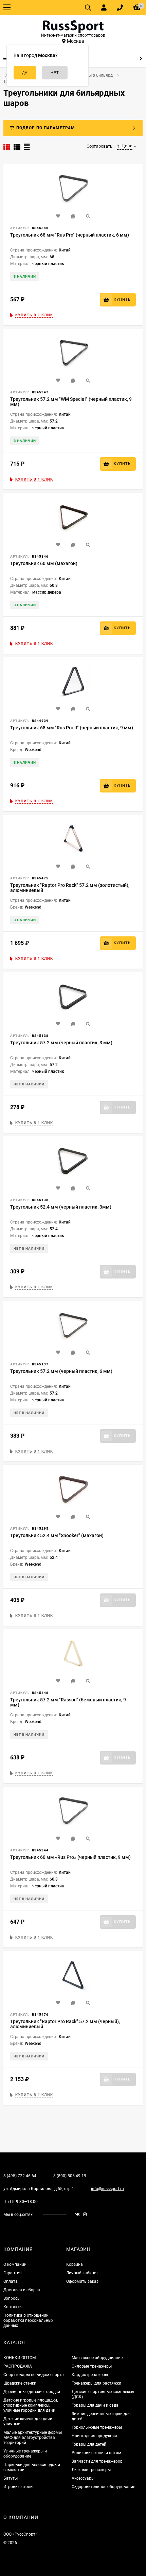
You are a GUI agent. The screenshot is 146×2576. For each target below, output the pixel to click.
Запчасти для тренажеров (97, 2461)
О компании (15, 2264)
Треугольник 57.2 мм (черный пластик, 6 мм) (61, 1371)
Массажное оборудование (97, 2358)
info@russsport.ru (107, 2189)
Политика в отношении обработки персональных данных (28, 2320)
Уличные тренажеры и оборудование (25, 2454)
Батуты (11, 2478)
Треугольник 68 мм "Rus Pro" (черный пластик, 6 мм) (70, 235)
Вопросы (12, 2298)
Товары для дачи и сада (95, 2405)
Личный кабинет (82, 2273)
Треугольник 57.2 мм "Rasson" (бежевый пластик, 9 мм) (68, 1702)
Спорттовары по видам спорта (34, 2375)
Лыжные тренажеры (91, 2470)
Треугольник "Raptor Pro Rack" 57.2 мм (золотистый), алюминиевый (70, 888)
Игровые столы (18, 2487)
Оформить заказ (82, 2281)
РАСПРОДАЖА (18, 2366)
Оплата (11, 2281)
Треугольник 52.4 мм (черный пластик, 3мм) (61, 1207)
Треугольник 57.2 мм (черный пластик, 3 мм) (61, 1043)
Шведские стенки (20, 2383)
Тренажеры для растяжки (96, 2383)
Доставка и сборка (22, 2290)
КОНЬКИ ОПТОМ (20, 2358)
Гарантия (13, 2273)
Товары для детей (89, 2444)
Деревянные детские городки (32, 2392)
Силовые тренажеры (92, 2366)
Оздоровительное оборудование (103, 2487)
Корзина (75, 2264)
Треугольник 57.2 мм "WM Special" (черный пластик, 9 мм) (71, 402)
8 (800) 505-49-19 (70, 2176)
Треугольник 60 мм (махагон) (44, 563)
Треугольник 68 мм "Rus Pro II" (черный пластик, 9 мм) (72, 728)
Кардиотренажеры (90, 2375)
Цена (127, 146)
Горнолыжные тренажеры (97, 2427)
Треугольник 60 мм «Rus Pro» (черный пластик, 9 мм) (70, 1857)
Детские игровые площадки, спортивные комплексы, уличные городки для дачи (31, 2405)
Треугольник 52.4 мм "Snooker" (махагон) (57, 1535)
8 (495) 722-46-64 (20, 2176)
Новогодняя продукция (94, 2436)
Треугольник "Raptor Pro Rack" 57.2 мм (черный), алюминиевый (65, 2024)
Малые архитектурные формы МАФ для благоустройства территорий (33, 2438)
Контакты (13, 2307)
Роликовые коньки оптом (96, 2453)
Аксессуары (83, 2478)
